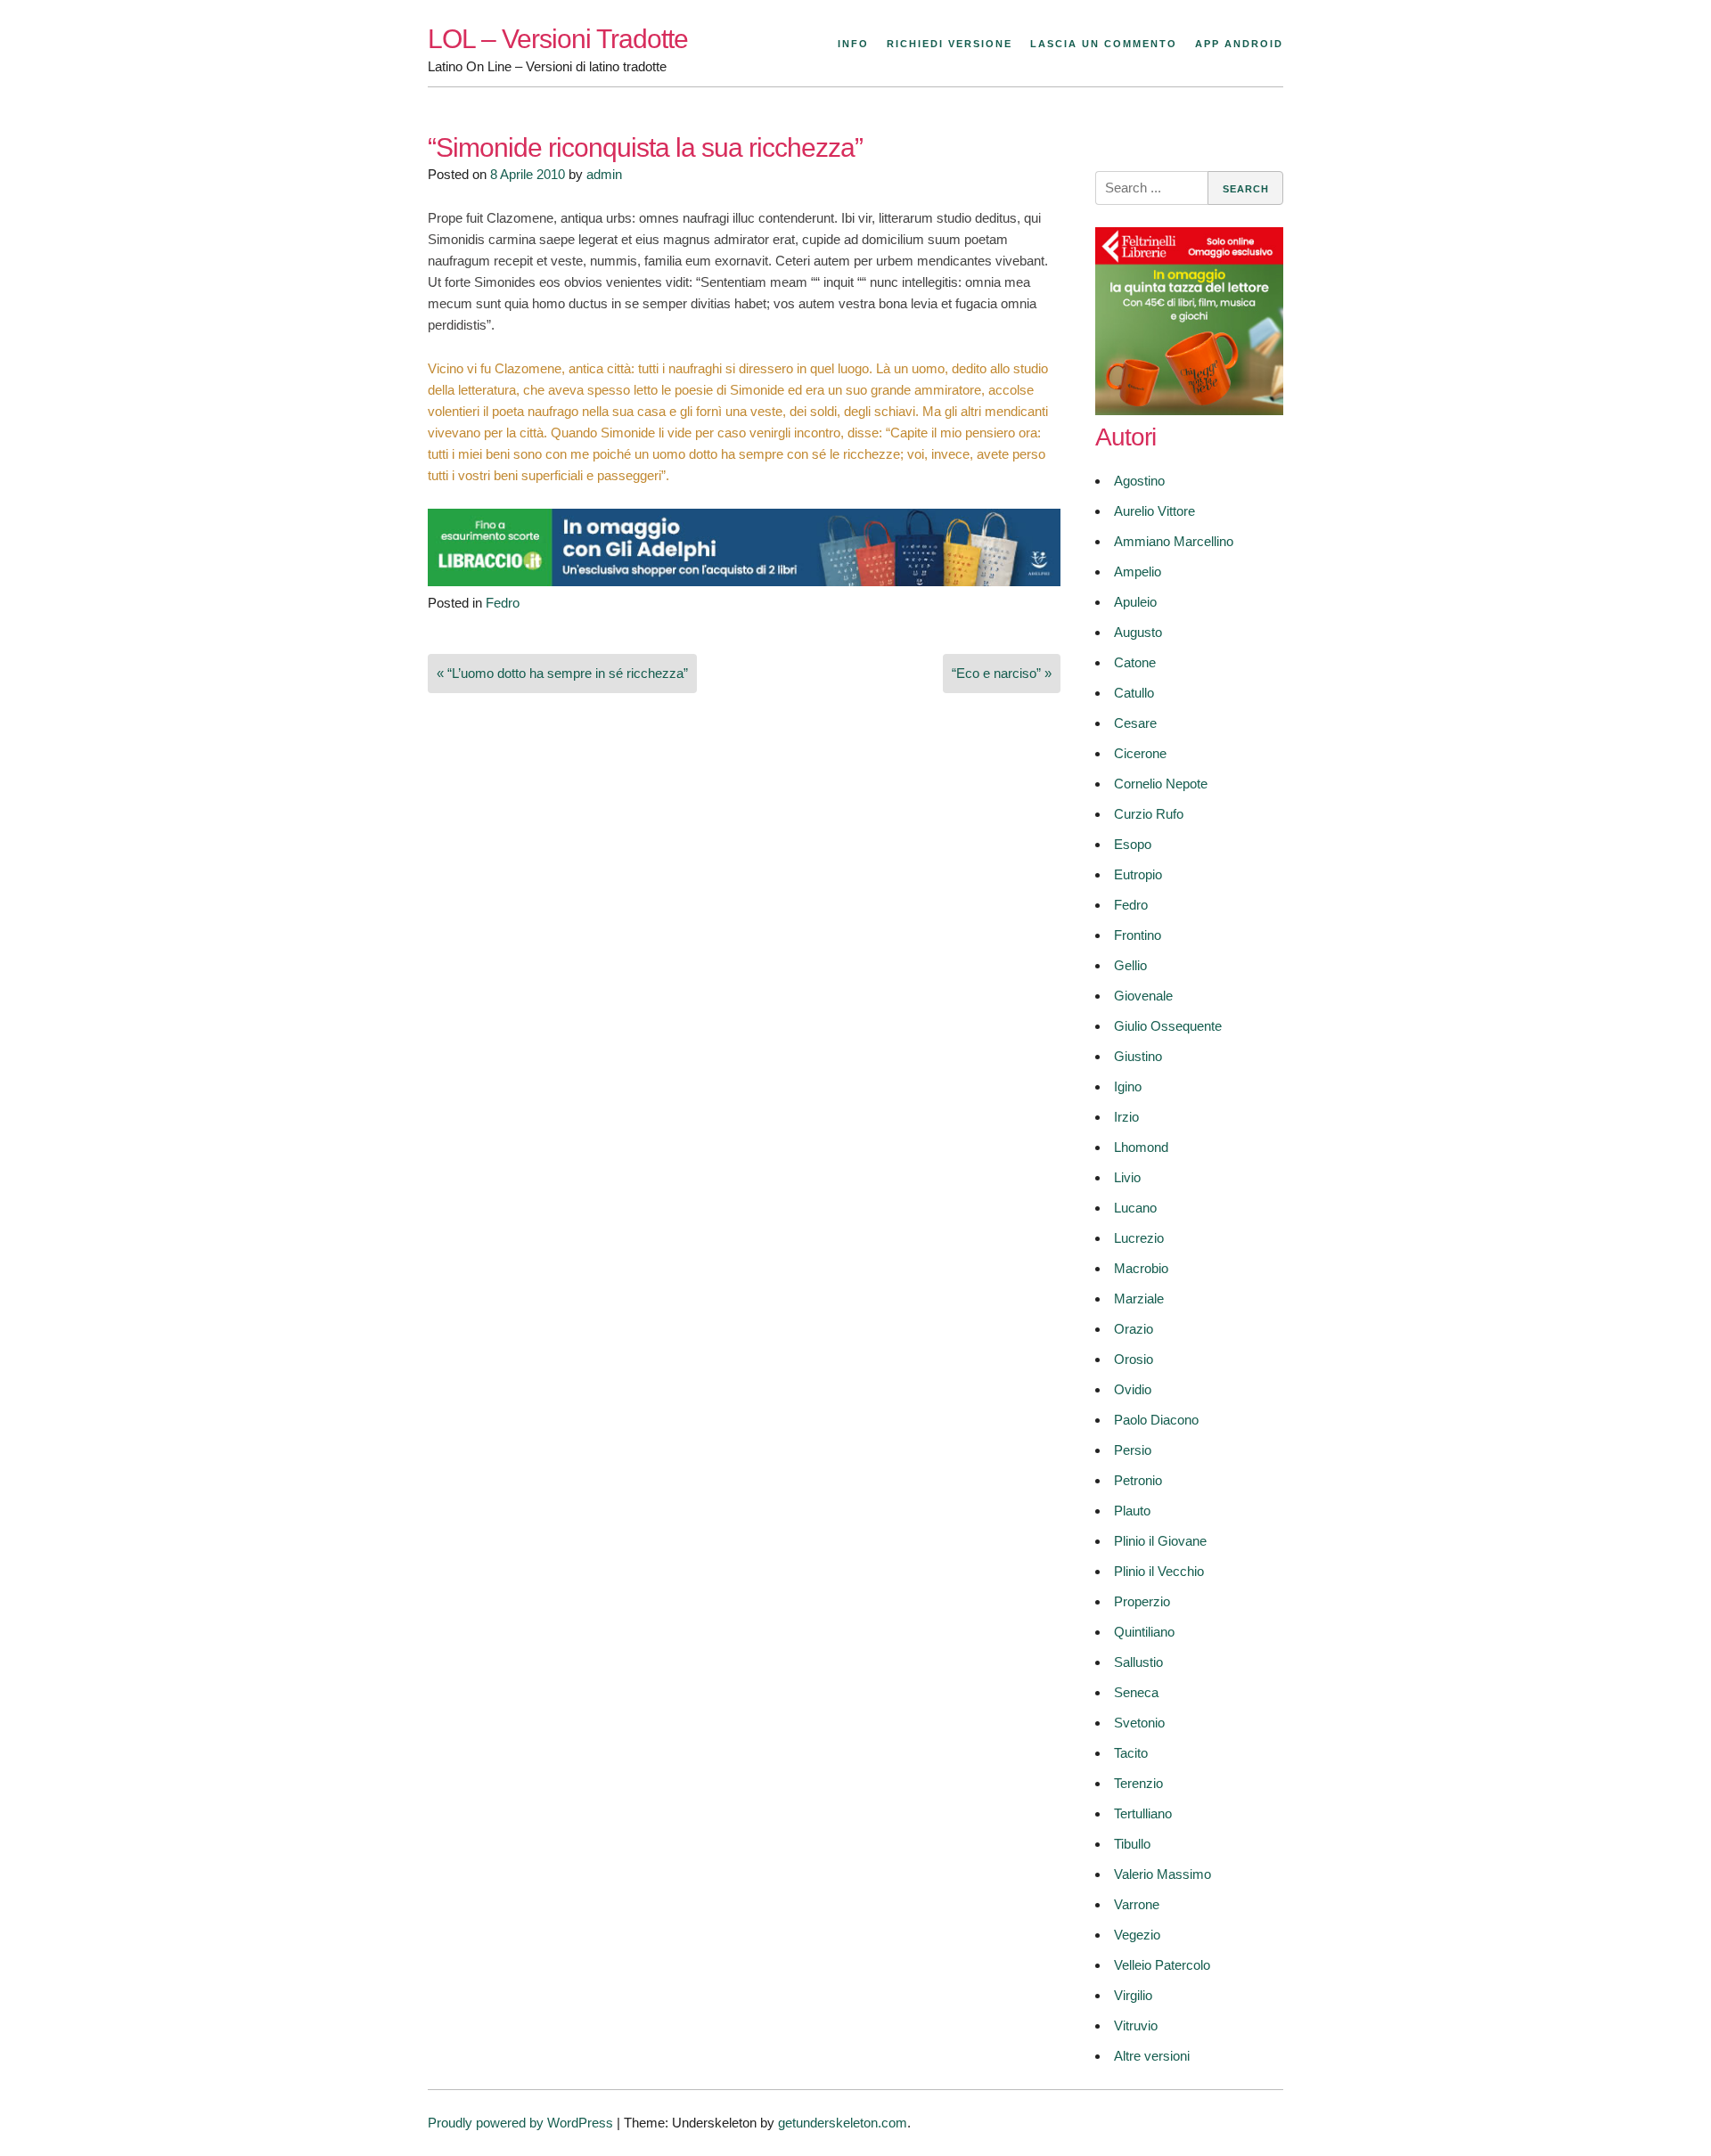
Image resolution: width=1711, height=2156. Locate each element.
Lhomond (1141, 1147)
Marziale (1139, 1298)
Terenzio (1138, 1783)
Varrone (1137, 1904)
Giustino (1138, 1056)
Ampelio (1138, 572)
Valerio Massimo (1162, 1874)
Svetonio (1139, 1723)
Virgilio (1133, 1995)
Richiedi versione (950, 44)
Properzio (1142, 1601)
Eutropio (1138, 874)
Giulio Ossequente (1168, 1026)
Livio (1127, 1177)
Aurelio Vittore (1154, 511)
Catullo (1134, 693)
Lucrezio (1139, 1238)
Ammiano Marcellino (1174, 541)
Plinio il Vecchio (1159, 1571)
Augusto (1138, 632)
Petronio (1138, 1480)
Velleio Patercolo (1162, 1965)
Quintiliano (1144, 1632)
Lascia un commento (1104, 44)
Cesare (1135, 723)
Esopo (1133, 844)
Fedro (503, 603)
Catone (1135, 662)
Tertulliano (1143, 1813)
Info (853, 44)
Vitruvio (1136, 2025)
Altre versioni (1152, 2056)
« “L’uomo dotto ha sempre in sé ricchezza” (562, 673)
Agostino (1139, 481)
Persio (1133, 1450)
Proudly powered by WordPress (520, 2123)
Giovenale (1143, 996)
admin (604, 174)
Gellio (1130, 965)
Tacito (1131, 1753)
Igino (1128, 1086)
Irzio (1126, 1117)
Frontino (1138, 935)
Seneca (1136, 1692)
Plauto (1132, 1511)
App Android (1239, 44)
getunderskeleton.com (843, 2123)
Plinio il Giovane (1160, 1541)
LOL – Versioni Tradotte (558, 39)
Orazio (1134, 1329)
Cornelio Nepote (1161, 784)
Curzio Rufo (1149, 814)
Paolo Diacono (1156, 1420)
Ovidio (1133, 1389)
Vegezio (1137, 1935)
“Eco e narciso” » (1002, 673)
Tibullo (1132, 1844)
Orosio (1134, 1359)
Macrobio (1141, 1268)
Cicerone (1140, 753)
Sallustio (1138, 1662)
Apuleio (1135, 602)
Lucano (1135, 1208)
